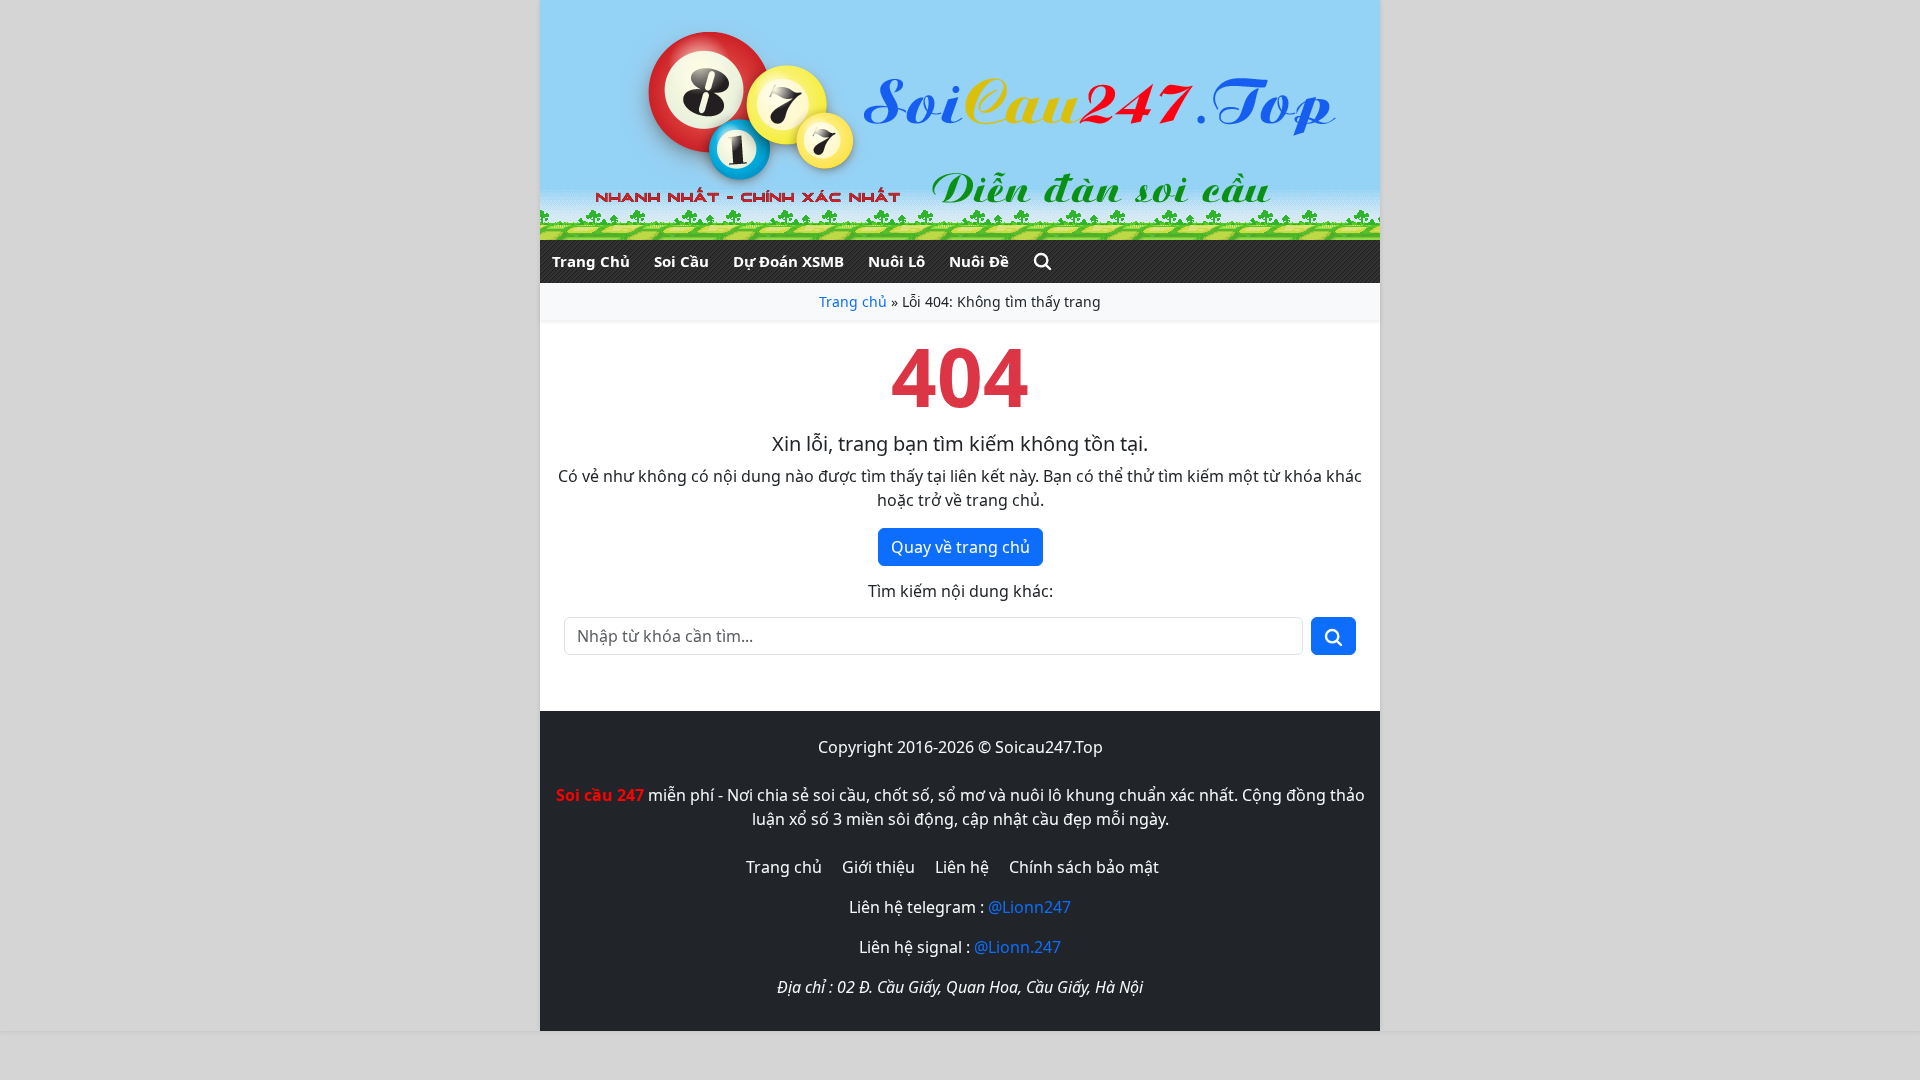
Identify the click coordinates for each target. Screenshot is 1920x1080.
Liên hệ (962, 867)
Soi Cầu (681, 261)
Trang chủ (853, 301)
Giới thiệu (878, 867)
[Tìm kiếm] (1042, 261)
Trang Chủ (591, 261)
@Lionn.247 (1017, 947)
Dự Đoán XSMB (788, 261)
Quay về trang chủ (960, 547)
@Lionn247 (1029, 907)
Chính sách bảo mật (1084, 867)
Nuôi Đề (979, 261)
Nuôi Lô (896, 261)
